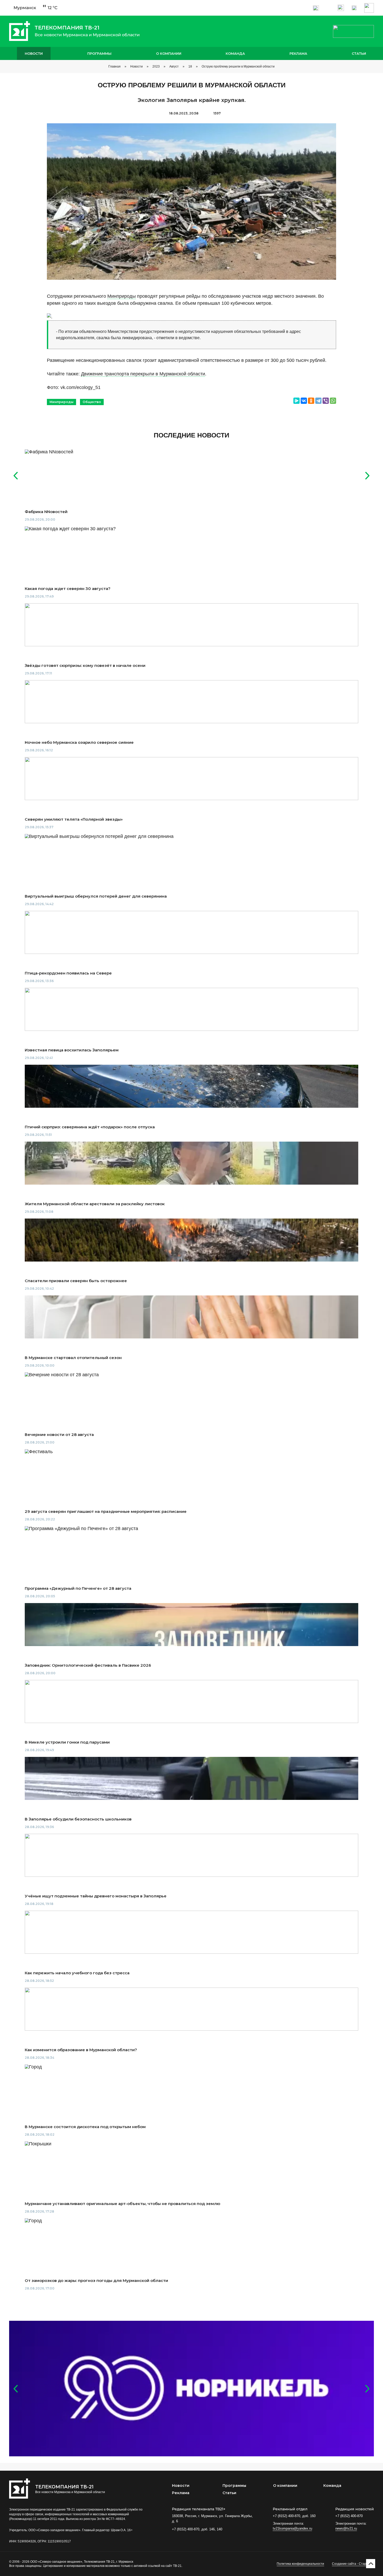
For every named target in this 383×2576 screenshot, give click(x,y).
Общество (92, 402)
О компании (169, 53)
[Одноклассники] (311, 401)
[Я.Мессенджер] (296, 401)
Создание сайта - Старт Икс (353, 2564)
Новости (34, 53)
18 (190, 66)
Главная (115, 66)
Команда (235, 53)
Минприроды (122, 296)
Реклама (298, 53)
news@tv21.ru (346, 2528)
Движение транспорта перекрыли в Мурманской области (143, 374)
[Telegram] (318, 401)
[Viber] (326, 401)
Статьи (359, 53)
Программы (99, 53)
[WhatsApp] (333, 401)
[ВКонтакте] (304, 401)
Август (174, 66)
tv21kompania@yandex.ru (292, 2528)
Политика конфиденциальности (300, 2564)
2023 (156, 66)
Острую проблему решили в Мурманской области (238, 66)
